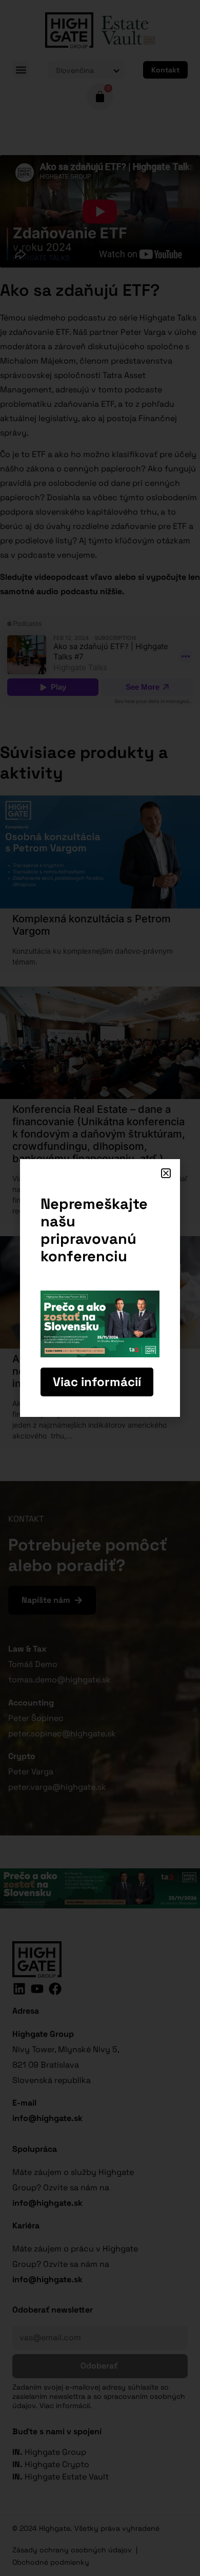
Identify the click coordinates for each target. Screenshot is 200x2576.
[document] (100, 1288)
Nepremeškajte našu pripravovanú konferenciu (94, 1230)
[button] (166, 1173)
